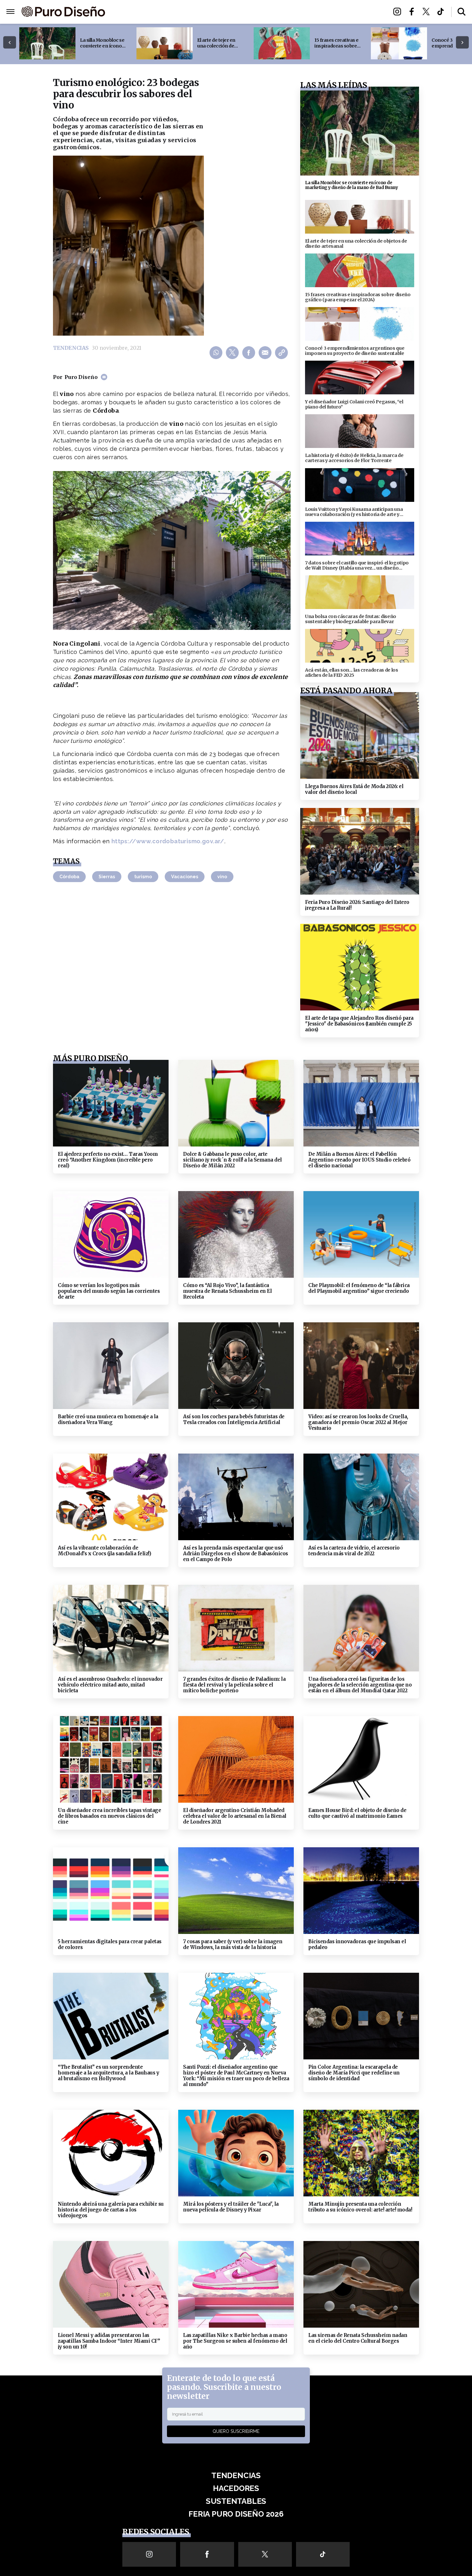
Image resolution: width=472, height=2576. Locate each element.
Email (266, 352)
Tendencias (166, 12)
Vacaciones (185, 877)
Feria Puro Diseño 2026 (311, 12)
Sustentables (250, 12)
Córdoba (69, 877)
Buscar (462, 12)
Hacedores (206, 12)
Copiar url (282, 352)
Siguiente (462, 43)
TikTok (442, 12)
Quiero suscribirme (236, 2431)
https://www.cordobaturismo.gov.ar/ (168, 841)
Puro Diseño (81, 377)
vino (222, 877)
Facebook (413, 12)
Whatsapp (217, 352)
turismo (143, 877)
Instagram (399, 12)
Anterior (10, 43)
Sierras (107, 877)
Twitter (428, 12)
